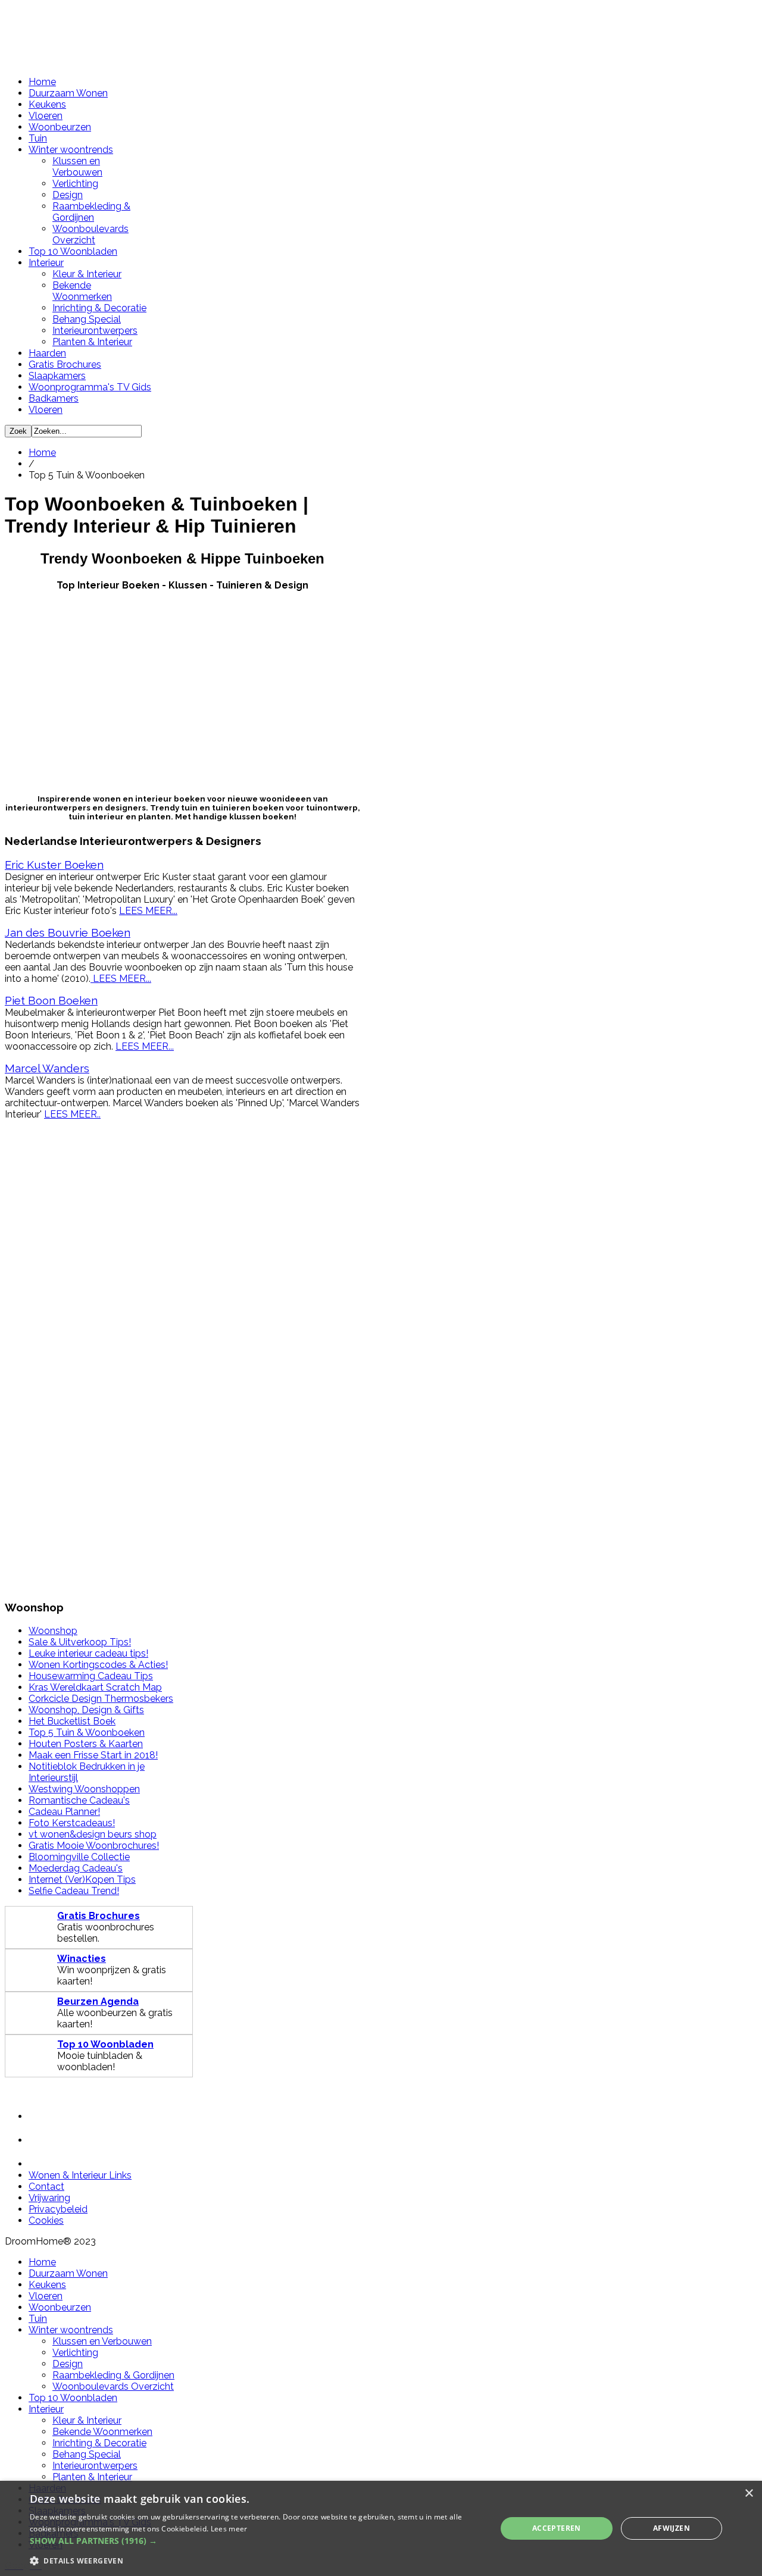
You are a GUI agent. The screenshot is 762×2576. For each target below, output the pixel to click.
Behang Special (87, 319)
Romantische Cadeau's (79, 1800)
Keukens (47, 104)
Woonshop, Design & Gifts (86, 1710)
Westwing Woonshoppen (84, 1789)
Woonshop (53, 1631)
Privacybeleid (58, 2209)
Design (68, 195)
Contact (46, 2187)
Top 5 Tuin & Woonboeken (87, 1733)
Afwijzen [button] (672, 2528)
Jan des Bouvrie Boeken (68, 932)
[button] (256, 2541)
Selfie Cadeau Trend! (74, 1891)
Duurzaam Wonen (68, 93)
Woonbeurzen (60, 127)
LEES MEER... (148, 911)
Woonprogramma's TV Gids (90, 387)
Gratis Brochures (65, 364)
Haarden (47, 353)
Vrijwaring (49, 2198)
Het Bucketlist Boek (72, 1721)
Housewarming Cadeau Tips (91, 1676)
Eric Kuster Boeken (54, 865)
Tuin (38, 138)
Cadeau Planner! (64, 1812)
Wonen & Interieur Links (80, 2175)
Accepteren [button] (557, 2528)
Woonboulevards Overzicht (90, 234)
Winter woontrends (71, 150)
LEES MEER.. (72, 1114)
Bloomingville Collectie (79, 1857)
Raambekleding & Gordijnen (91, 212)
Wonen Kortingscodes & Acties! (98, 1665)
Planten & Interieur (92, 342)
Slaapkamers (57, 376)
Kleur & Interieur (87, 274)
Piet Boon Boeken (51, 1000)
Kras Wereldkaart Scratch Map (95, 1687)
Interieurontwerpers (95, 331)
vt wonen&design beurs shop (93, 1834)
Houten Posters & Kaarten (86, 1744)
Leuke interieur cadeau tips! (88, 1653)
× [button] (749, 2494)
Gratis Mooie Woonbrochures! (94, 1846)
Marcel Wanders (47, 1068)
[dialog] (381, 2528)
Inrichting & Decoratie (99, 308)
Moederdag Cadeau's (76, 1868)
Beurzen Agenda (98, 2001)
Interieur (46, 263)
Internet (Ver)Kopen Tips (82, 1879)
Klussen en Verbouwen (77, 167)
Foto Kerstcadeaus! (72, 1823)
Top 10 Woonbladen (73, 251)
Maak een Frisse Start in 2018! (93, 1755)
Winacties (82, 1959)
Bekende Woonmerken (82, 291)
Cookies (46, 2220)
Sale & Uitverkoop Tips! (80, 1642)
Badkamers (54, 398)
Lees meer (229, 2529)
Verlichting (75, 184)
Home (42, 82)
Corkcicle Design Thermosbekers (101, 1699)
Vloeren (46, 116)
